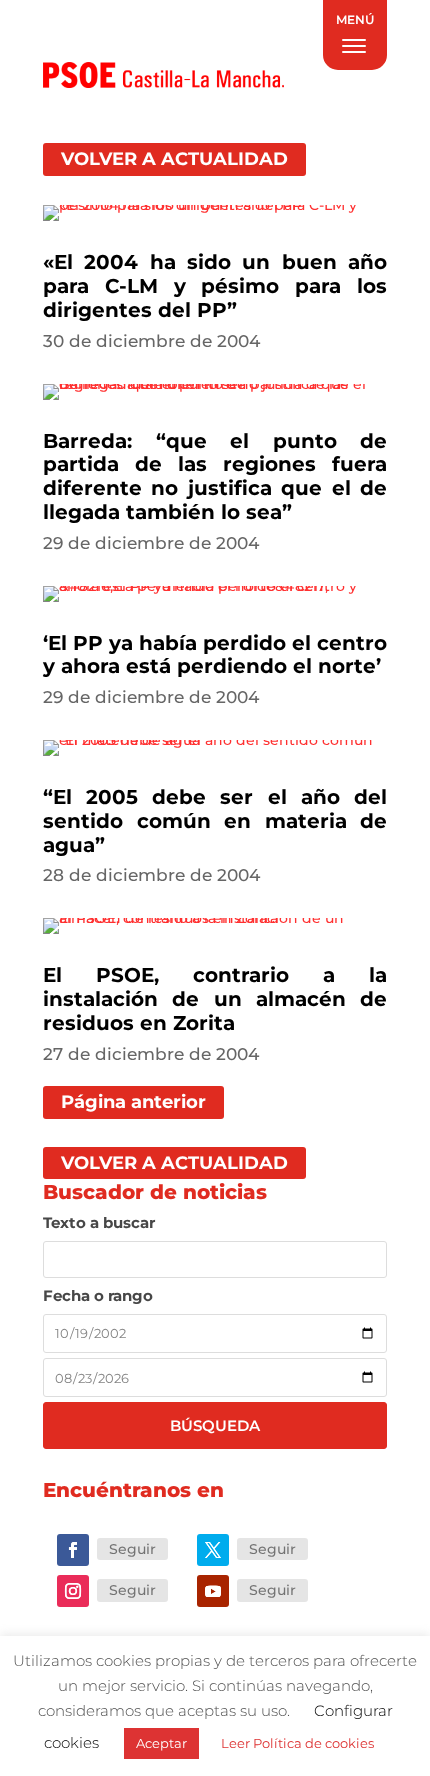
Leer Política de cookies (297, 1743)
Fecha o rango (98, 1295)
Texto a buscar (99, 1222)
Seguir (132, 1549)
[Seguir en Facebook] (73, 1550)
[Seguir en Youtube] (213, 1591)
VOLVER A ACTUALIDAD (174, 160)
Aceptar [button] (161, 1743)
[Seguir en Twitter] (213, 1550)
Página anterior (133, 1102)
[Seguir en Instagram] (73, 1591)
